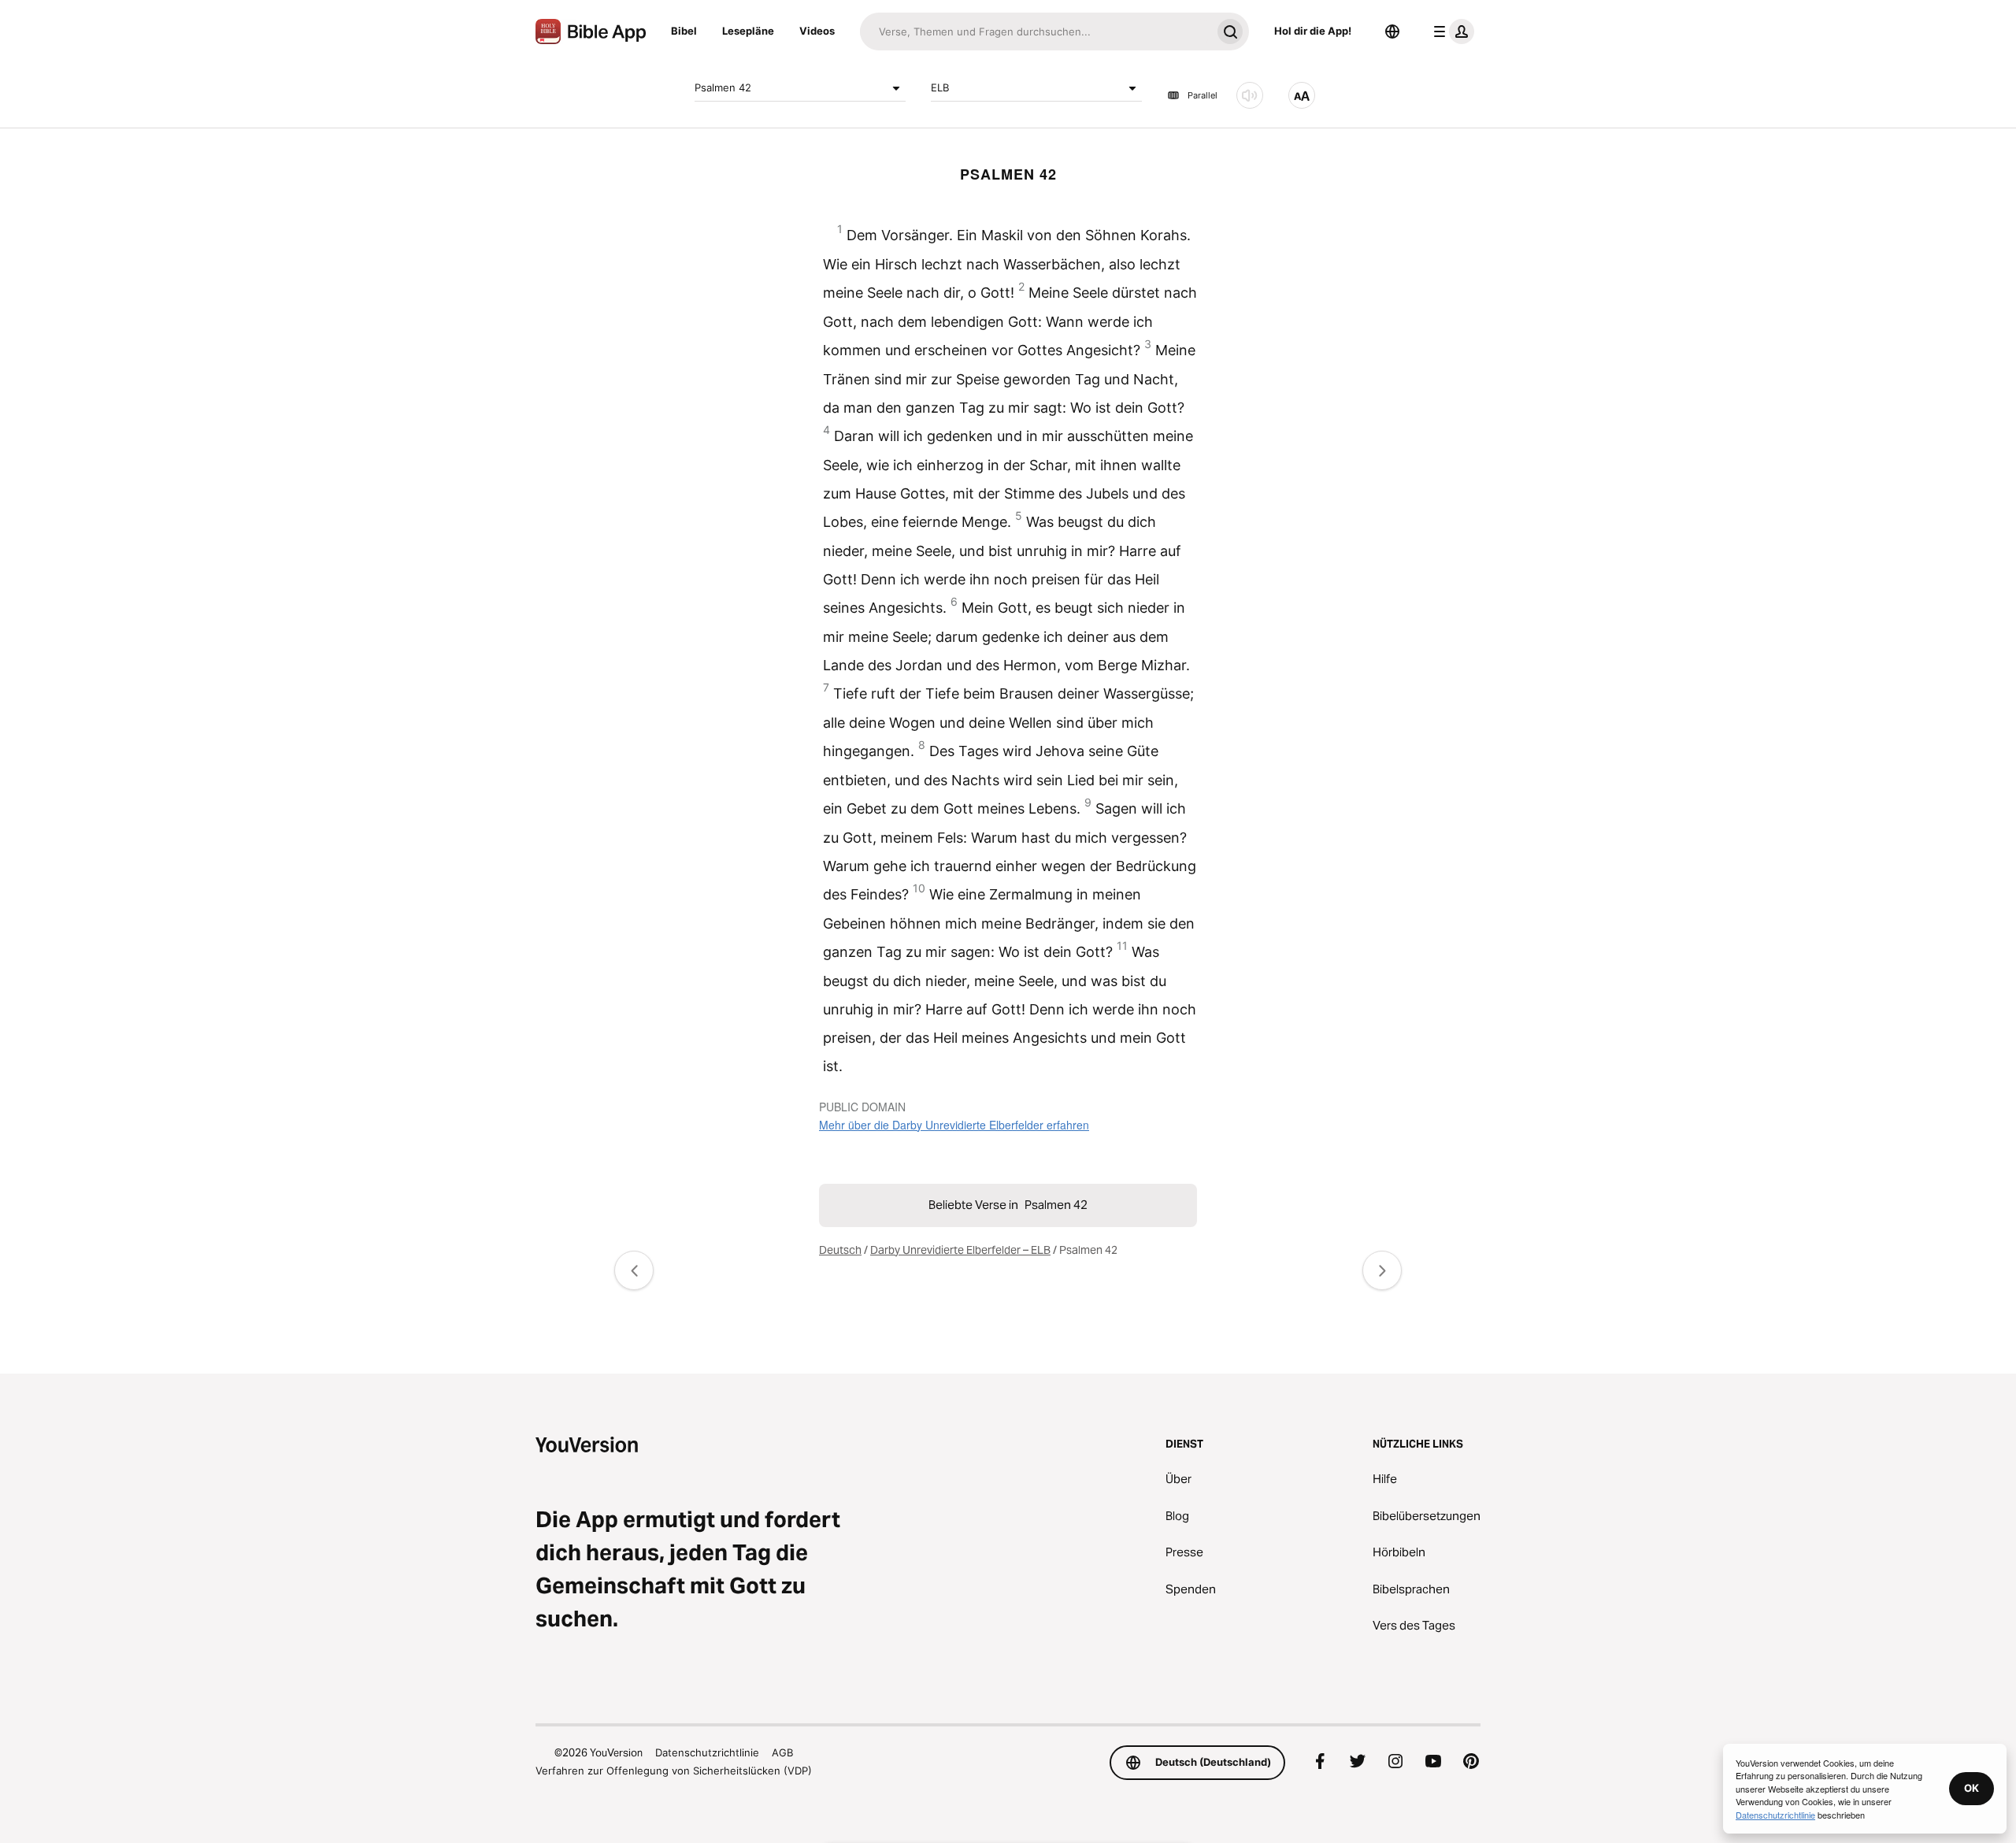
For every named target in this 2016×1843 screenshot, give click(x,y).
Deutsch (840, 1250)
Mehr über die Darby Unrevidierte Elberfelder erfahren (954, 1125)
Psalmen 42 (723, 87)
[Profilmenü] (1451, 32)
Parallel (1203, 95)
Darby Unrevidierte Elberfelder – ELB (960, 1250)
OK (1972, 1788)
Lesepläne (748, 31)
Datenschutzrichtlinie (707, 1752)
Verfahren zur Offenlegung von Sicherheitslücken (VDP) (674, 1771)
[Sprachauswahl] (1392, 32)
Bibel (684, 31)
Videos (817, 31)
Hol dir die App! (1313, 31)
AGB (782, 1752)
